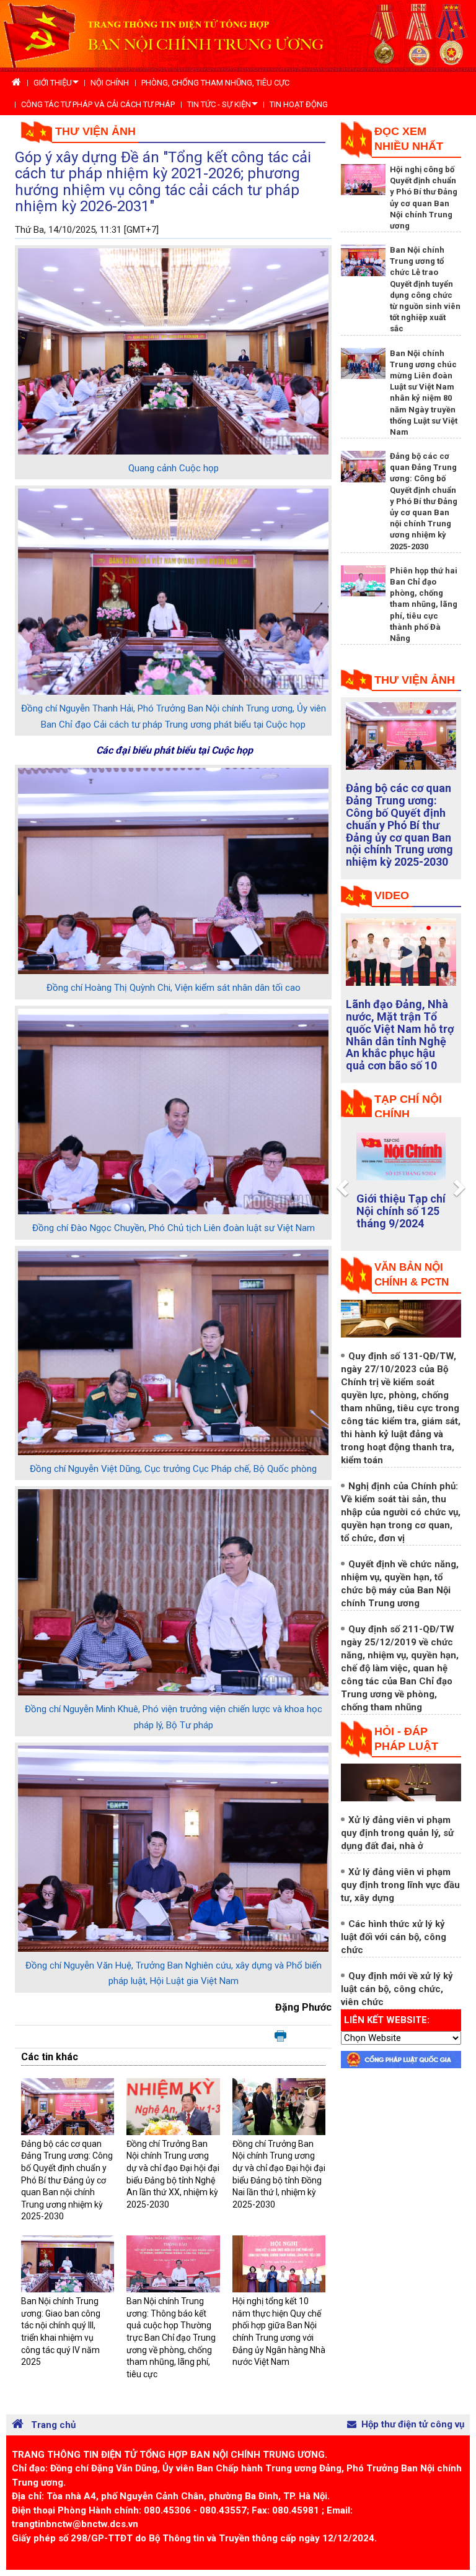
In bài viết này (280, 2037)
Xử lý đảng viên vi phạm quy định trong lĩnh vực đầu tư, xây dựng (400, 1885)
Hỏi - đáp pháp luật (406, 1739)
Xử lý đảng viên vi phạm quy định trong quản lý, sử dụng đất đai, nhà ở (397, 1833)
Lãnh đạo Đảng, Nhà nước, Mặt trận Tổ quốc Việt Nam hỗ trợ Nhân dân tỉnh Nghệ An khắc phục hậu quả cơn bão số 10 (400, 1035)
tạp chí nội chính (408, 1107)
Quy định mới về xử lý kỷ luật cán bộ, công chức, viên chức (397, 1989)
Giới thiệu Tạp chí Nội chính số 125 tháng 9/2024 (401, 1211)
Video (392, 895)
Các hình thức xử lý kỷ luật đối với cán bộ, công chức (394, 1937)
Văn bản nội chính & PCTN (412, 1275)
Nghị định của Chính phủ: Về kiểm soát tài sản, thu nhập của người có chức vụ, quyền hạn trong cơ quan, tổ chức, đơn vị (401, 1512)
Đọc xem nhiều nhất (409, 139)
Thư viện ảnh (95, 131)
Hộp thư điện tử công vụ (413, 2424)
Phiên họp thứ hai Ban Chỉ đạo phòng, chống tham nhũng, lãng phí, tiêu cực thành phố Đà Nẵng (424, 604)
